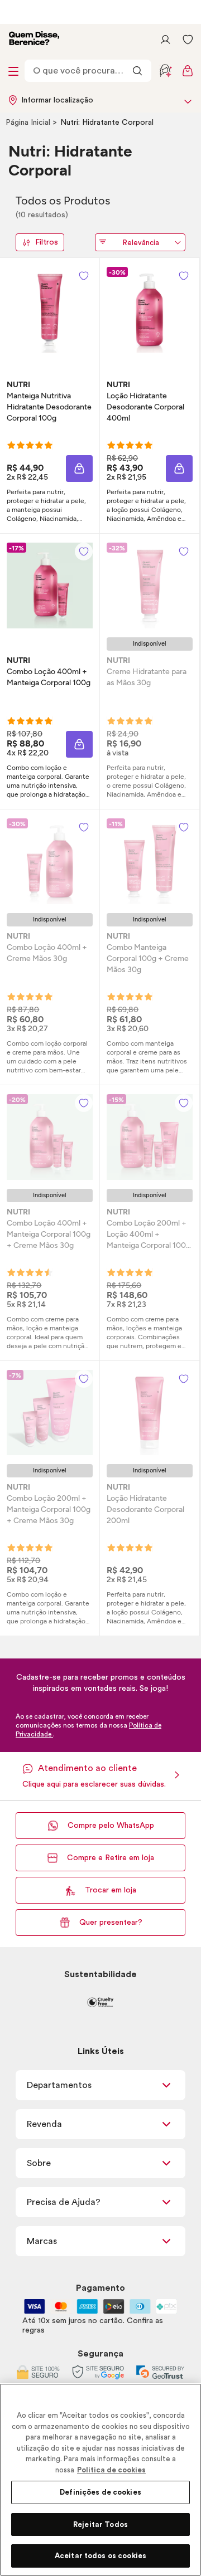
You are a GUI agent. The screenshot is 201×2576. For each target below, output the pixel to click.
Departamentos (59, 2085)
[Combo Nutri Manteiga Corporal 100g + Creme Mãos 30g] (150, 861)
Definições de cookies (100, 2492)
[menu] (13, 71)
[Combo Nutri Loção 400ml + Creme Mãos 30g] (50, 861)
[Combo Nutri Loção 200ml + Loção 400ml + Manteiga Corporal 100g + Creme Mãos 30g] (150, 1137)
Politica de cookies (111, 2470)
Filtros (47, 242)
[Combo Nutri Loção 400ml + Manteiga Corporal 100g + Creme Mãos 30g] (50, 1137)
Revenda (44, 2124)
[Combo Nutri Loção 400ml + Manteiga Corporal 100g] (50, 586)
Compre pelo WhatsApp (111, 1826)
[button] (79, 469)
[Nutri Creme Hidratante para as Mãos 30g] (150, 586)
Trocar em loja (111, 1890)
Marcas (42, 2241)
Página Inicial (29, 123)
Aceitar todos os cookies (100, 2556)
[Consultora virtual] (165, 71)
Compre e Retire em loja (111, 1858)
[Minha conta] (165, 40)
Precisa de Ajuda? (64, 2202)
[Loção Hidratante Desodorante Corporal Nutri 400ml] (150, 310)
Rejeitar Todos (100, 2524)
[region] (100, 2480)
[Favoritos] (188, 40)
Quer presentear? (111, 1923)
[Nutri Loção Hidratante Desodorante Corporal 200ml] (150, 1413)
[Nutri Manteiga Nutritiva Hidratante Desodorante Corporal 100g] (50, 310)
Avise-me (150, 731)
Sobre (39, 2163)
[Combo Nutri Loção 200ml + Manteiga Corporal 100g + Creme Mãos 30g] (50, 1413)
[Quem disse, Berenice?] (34, 40)
